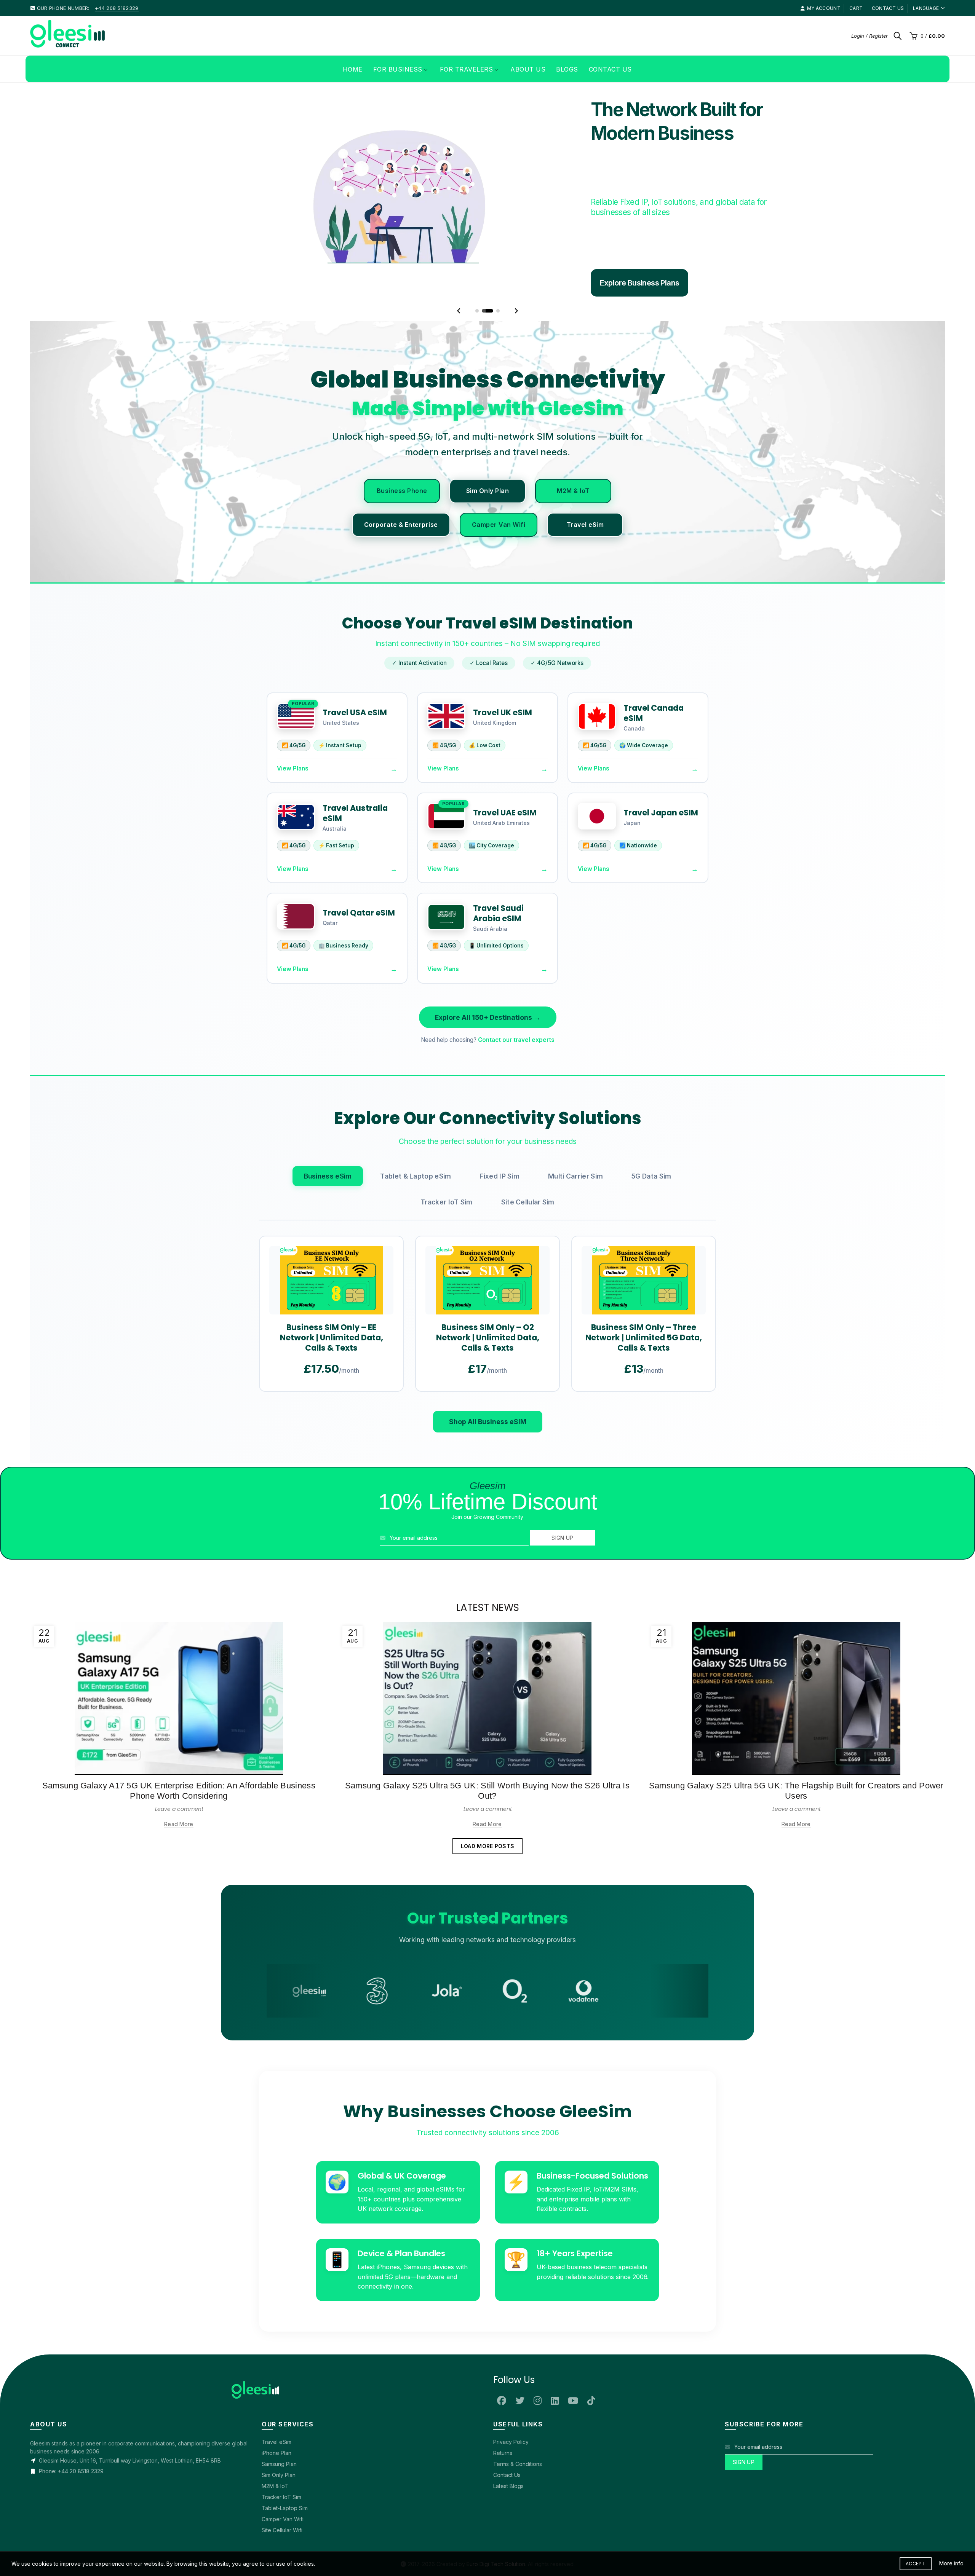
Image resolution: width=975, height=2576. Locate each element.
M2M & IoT (573, 697)
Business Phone (402, 697)
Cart (856, 8)
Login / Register (870, 36)
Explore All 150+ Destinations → (488, 1223)
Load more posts (488, 2052)
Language (926, 8)
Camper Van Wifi (499, 731)
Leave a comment (179, 2015)
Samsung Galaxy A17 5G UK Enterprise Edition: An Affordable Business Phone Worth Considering (179, 1997)
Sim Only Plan (488, 697)
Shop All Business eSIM (488, 1628)
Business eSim (328, 1382)
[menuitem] (353, 69)
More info (951, 2563)
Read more (179, 2030)
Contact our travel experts (516, 1246)
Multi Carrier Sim (575, 1382)
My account (824, 8)
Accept (916, 2564)
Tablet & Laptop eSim (416, 1382)
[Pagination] (477, 517)
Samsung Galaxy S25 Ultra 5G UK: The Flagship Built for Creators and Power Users (796, 1997)
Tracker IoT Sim (447, 1408)
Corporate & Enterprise (401, 731)
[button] (459, 517)
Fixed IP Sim (499, 1382)
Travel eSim (585, 731)
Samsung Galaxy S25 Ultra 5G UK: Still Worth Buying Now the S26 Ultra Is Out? (487, 1997)
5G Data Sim (651, 1382)
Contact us (888, 8)
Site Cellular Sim (528, 1408)
